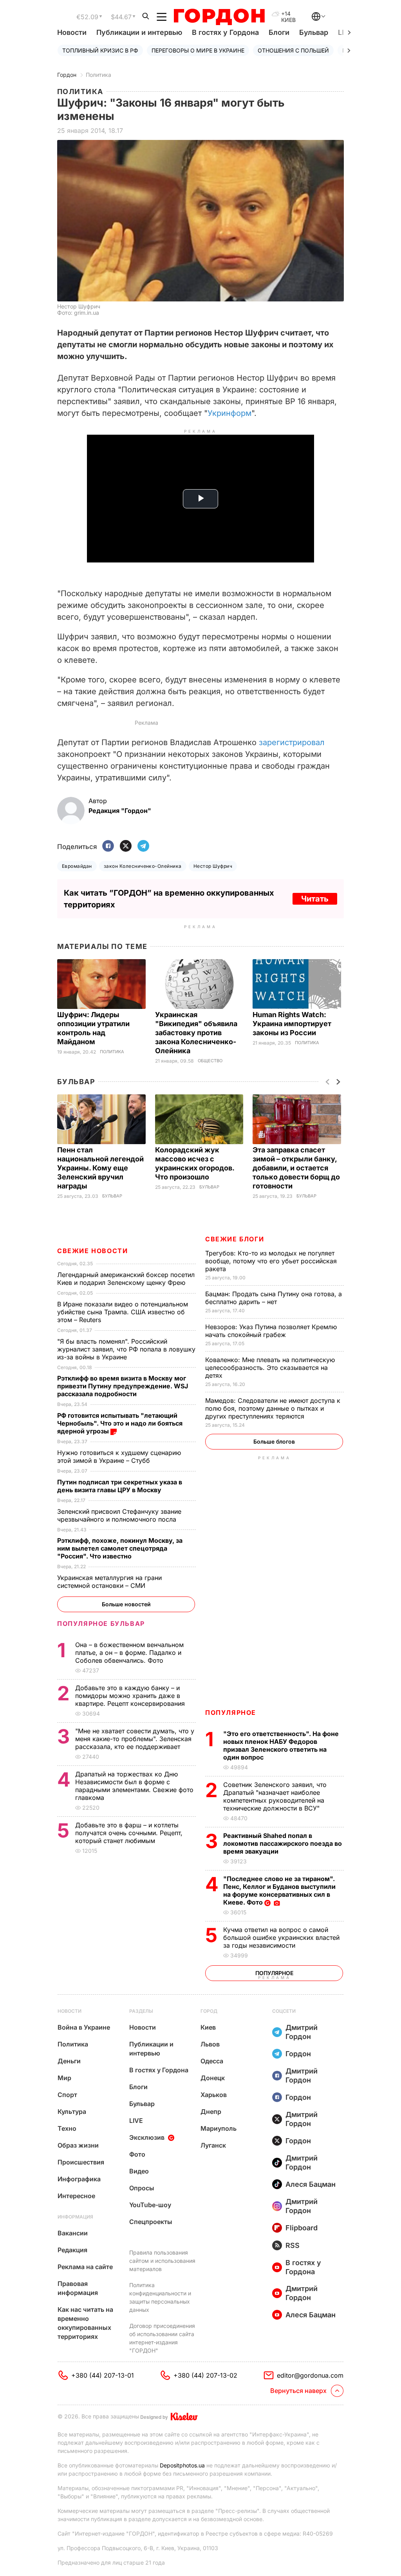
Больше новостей (126, 1604)
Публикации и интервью (139, 32)
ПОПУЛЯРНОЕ (231, 1712)
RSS (293, 2245)
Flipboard (302, 2228)
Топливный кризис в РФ (100, 50)
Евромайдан (77, 866)
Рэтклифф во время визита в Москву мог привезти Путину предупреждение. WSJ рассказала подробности (123, 1386)
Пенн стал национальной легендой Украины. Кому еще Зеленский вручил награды (100, 1168)
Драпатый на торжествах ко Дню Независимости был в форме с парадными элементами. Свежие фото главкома (134, 1786)
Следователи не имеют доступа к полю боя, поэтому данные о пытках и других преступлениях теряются (273, 1408)
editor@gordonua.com (310, 2375)
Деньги (69, 2061)
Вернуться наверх (298, 2391)
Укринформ (229, 413)
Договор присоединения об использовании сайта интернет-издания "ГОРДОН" (162, 2338)
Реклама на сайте (85, 2267)
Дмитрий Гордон (302, 2032)
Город (209, 2011)
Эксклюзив (147, 2137)
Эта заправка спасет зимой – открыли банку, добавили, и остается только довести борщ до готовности (296, 1168)
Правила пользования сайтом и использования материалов (162, 2261)
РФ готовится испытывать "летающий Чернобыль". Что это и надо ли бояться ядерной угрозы (120, 1423)
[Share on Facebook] (108, 846)
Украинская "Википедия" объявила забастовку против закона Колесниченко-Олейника (196, 1033)
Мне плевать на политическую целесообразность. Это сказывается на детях (270, 1368)
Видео (139, 2171)
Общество (210, 1061)
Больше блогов (274, 1441)
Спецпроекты (151, 2222)
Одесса (212, 2061)
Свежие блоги (235, 1239)
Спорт (67, 2095)
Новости (72, 32)
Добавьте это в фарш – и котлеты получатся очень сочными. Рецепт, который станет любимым (129, 1833)
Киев (208, 2027)
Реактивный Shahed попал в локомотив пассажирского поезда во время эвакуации (283, 1843)
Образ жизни (78, 2145)
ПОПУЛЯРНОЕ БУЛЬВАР (101, 1624)
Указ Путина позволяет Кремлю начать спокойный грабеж (271, 1331)
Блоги (279, 32)
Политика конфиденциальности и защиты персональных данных (160, 2297)
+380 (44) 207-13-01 (103, 2375)
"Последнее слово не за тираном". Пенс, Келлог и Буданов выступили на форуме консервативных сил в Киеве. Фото (279, 1890)
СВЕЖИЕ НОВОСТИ (92, 1251)
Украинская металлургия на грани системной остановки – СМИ (109, 1582)
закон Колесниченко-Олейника (143, 866)
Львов (210, 2044)
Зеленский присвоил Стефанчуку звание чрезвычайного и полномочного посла (119, 1515)
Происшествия (81, 2162)
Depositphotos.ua (182, 2465)
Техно (67, 2128)
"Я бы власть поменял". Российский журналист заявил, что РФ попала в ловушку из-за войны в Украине (126, 1349)
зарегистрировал (292, 742)
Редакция (72, 2250)
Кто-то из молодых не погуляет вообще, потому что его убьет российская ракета (271, 1261)
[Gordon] (219, 17)
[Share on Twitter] (126, 846)
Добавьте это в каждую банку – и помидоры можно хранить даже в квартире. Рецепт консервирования (131, 1696)
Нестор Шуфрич (213, 866)
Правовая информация (78, 2288)
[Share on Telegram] (143, 846)
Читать (315, 899)
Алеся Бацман (311, 2184)
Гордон (67, 75)
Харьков (214, 2095)
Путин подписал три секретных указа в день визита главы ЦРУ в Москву (120, 1486)
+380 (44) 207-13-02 (205, 2375)
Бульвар (314, 32)
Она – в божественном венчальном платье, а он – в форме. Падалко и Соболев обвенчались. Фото (129, 1653)
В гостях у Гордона (225, 32)
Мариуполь (219, 2128)
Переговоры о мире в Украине (198, 50)
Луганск (213, 2145)
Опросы (142, 2188)
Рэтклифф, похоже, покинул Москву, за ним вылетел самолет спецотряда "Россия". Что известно (120, 1548)
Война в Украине (84, 2027)
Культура (72, 2112)
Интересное (76, 2196)
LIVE (136, 2121)
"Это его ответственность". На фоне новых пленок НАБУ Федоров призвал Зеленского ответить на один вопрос (281, 1745)
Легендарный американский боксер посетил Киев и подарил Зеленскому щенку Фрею (126, 1279)
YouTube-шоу (150, 2205)
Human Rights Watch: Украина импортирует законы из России (292, 1024)
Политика (98, 75)
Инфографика (79, 2179)
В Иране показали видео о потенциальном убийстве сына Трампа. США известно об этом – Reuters (123, 1312)
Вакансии (73, 2233)
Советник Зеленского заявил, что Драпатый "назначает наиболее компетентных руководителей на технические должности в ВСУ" (275, 1796)
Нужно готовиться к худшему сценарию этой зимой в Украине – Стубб (119, 1457)
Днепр (211, 2112)
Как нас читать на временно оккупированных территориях (85, 2323)
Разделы (141, 2011)
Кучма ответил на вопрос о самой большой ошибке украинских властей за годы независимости (281, 1937)
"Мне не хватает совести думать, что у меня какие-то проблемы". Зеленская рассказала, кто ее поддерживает (135, 1739)
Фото (137, 2154)
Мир (64, 2078)
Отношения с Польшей (293, 50)
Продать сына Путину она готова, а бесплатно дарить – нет (274, 1298)
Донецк (213, 2078)
